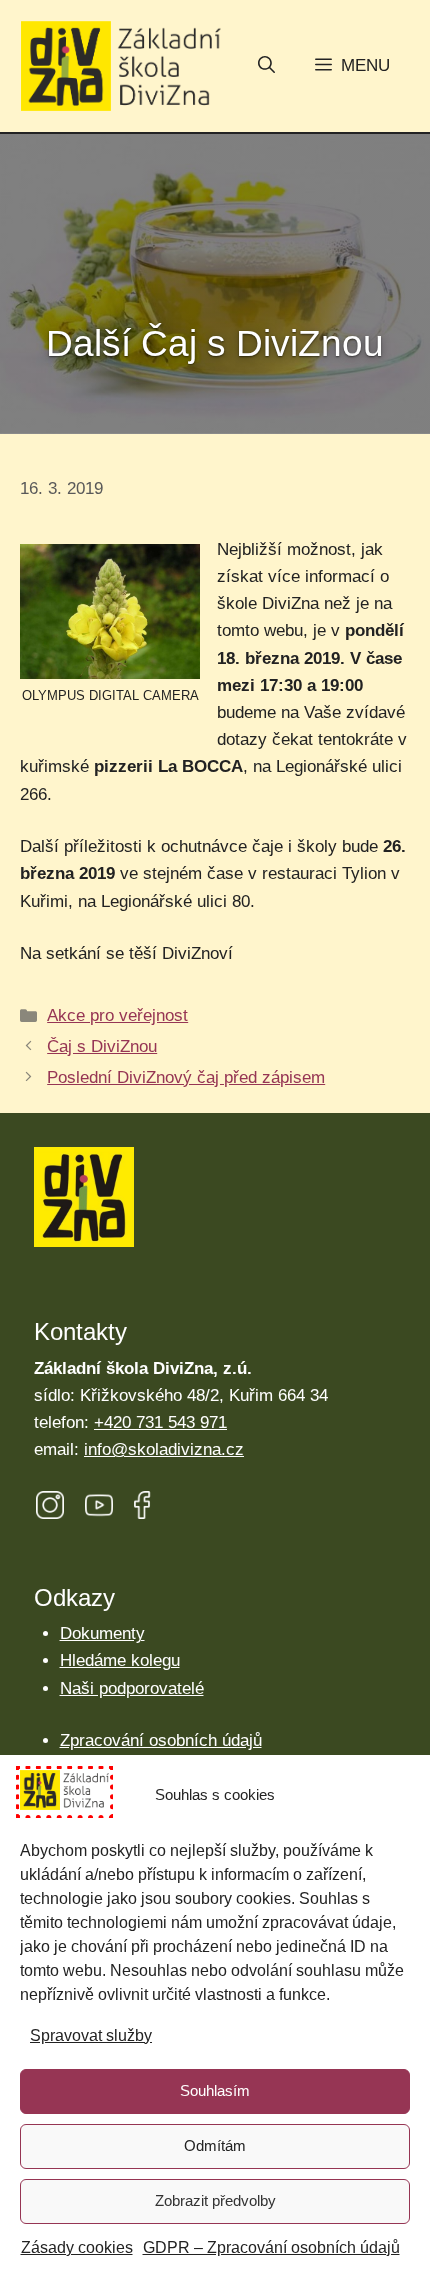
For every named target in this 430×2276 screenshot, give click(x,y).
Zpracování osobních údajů (161, 1740)
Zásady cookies (77, 2247)
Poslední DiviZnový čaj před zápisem (186, 1077)
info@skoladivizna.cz (164, 1449)
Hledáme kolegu (120, 1660)
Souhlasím (215, 2090)
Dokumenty (102, 1633)
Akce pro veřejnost (117, 1015)
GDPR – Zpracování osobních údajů (271, 2247)
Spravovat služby (91, 2035)
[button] (266, 67)
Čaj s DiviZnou (102, 1046)
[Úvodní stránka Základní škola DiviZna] (121, 66)
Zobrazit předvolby (215, 2200)
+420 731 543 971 (160, 1422)
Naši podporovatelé (132, 1688)
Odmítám (215, 2145)
